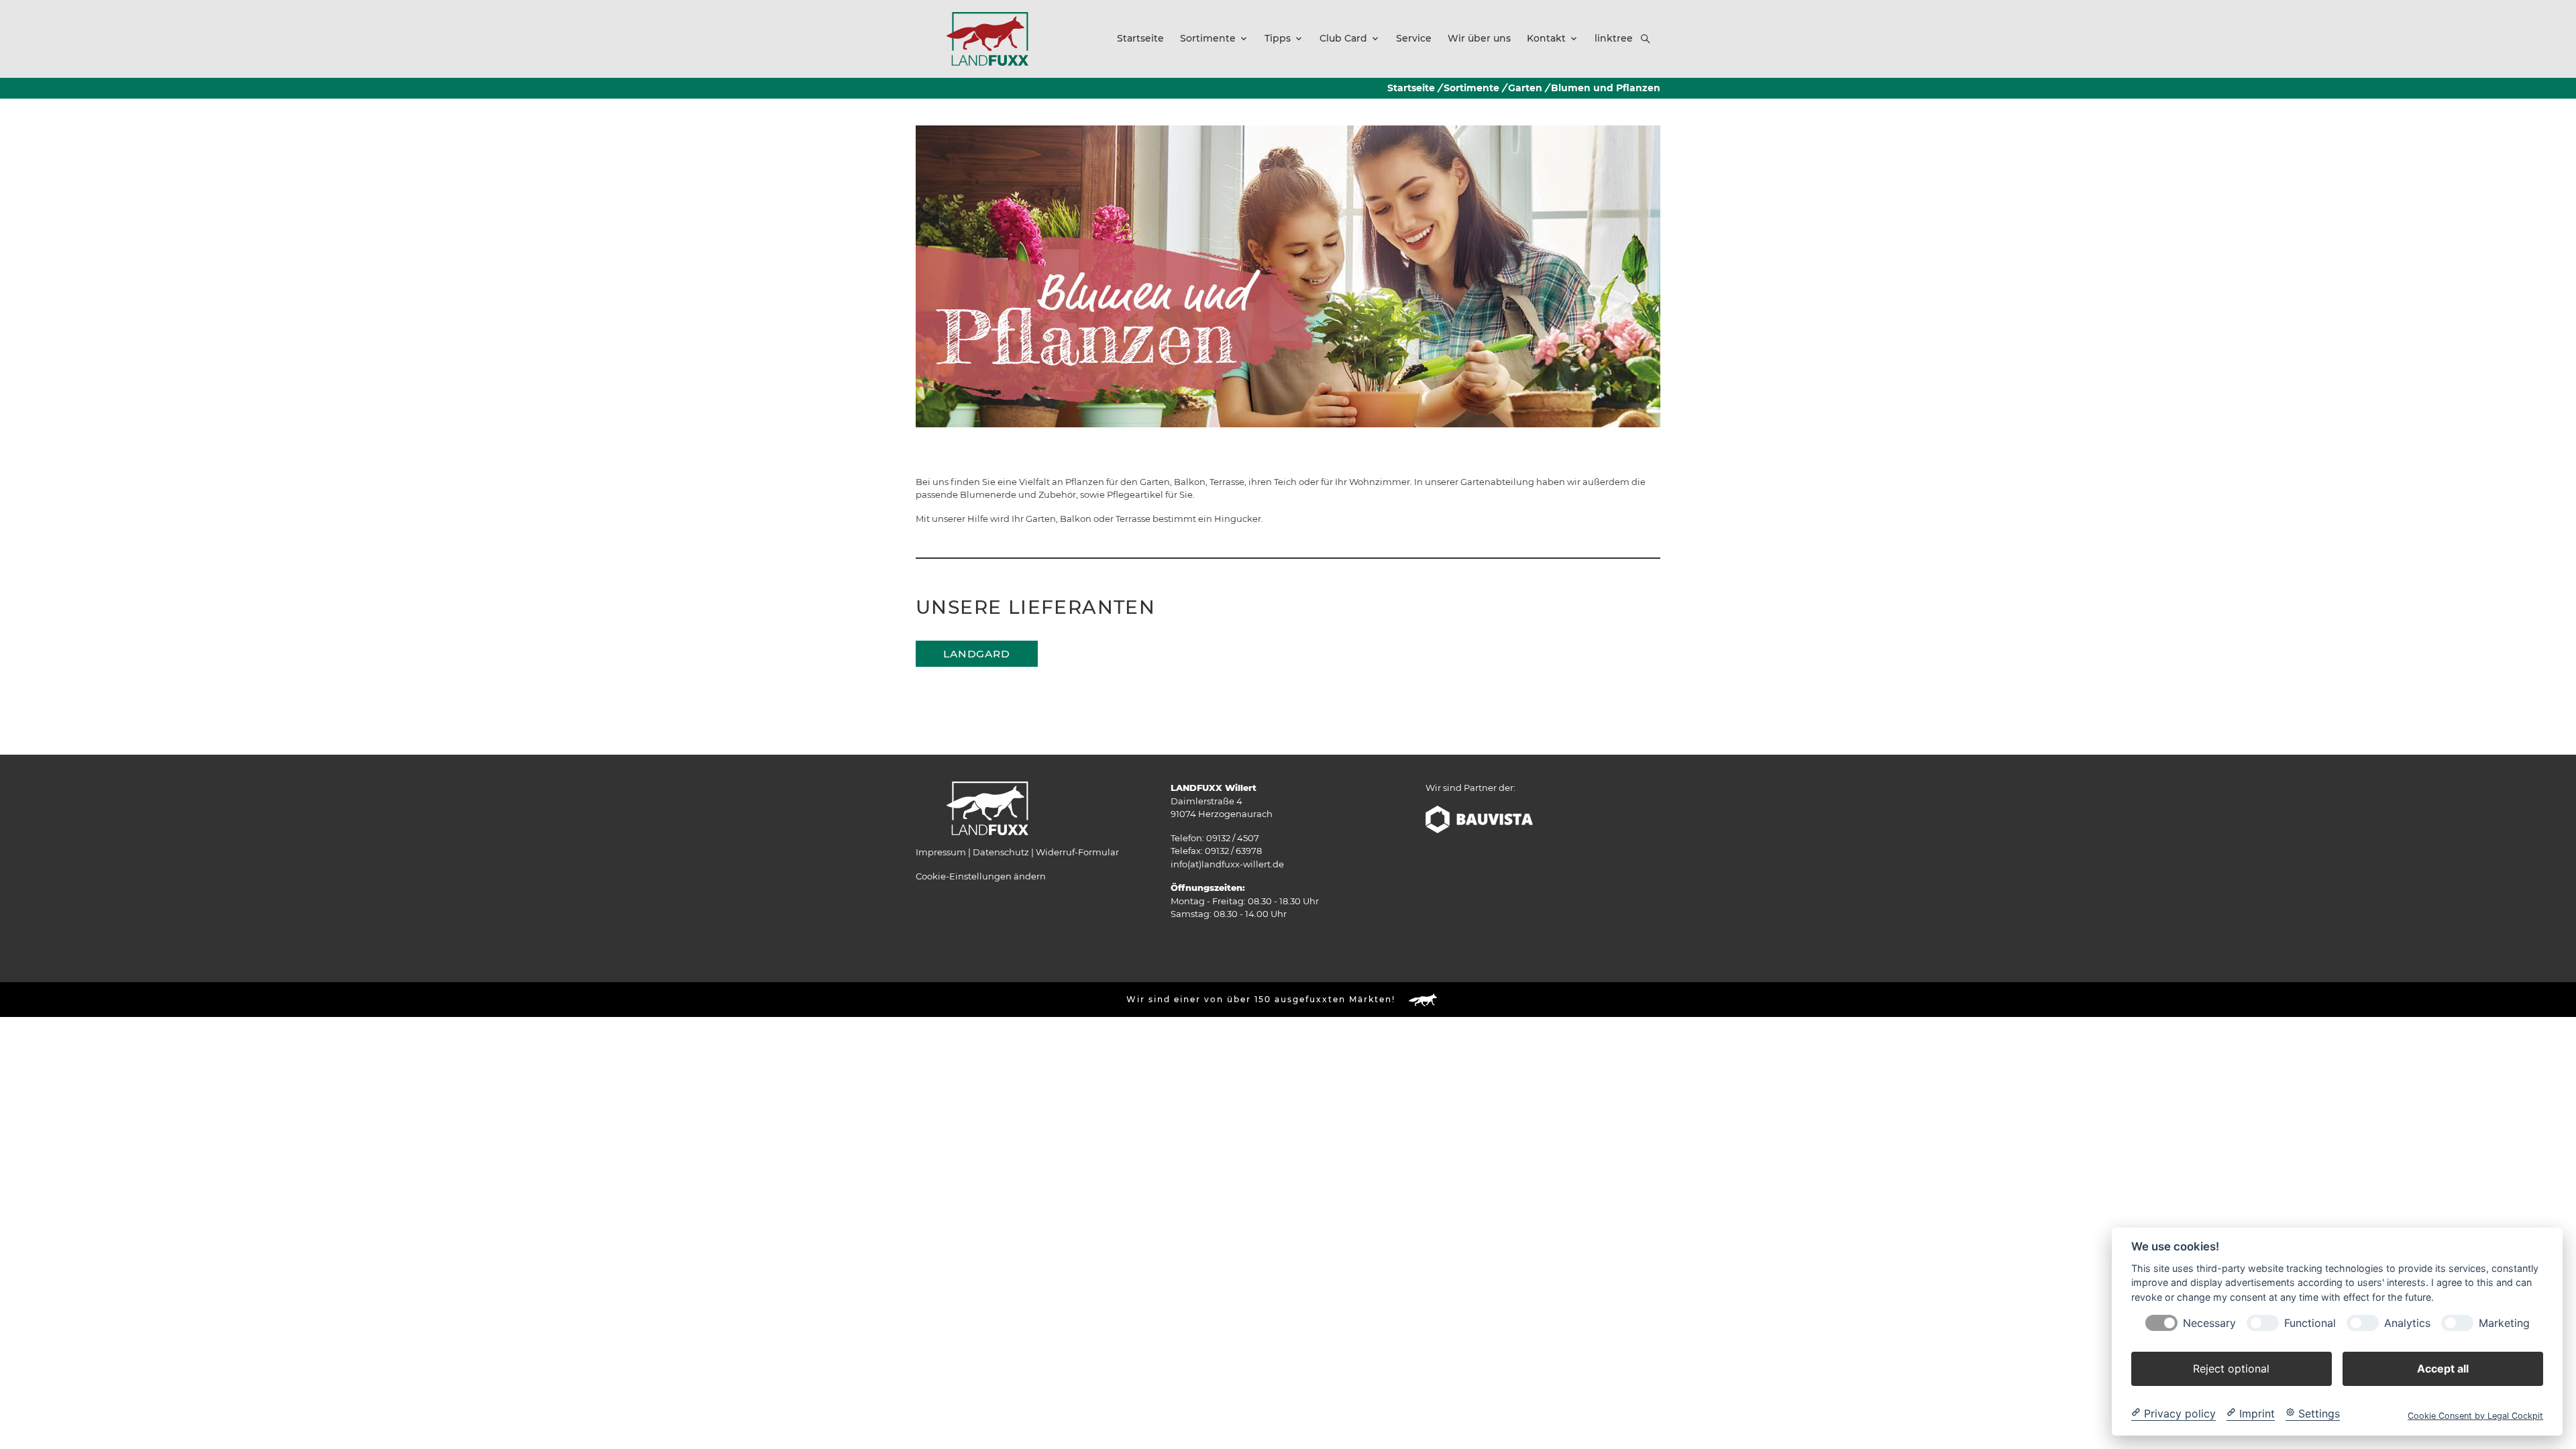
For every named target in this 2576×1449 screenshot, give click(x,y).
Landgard (977, 654)
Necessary (2209, 1323)
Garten (1525, 88)
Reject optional (2231, 1368)
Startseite (1411, 88)
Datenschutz (1001, 852)
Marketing (2504, 1323)
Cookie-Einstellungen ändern (981, 876)
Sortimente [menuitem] (1208, 38)
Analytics (2407, 1323)
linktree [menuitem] (1614, 38)
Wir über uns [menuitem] (1479, 38)
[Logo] (987, 38)
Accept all (2443, 1368)
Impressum (941, 852)
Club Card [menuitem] (1343, 38)
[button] (1646, 39)
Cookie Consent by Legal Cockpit (2475, 1415)
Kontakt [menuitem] (1546, 38)
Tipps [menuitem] (1278, 38)
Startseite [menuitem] (1140, 38)
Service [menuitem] (1414, 38)
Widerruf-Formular (1077, 852)
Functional (2310, 1323)
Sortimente (1471, 88)
